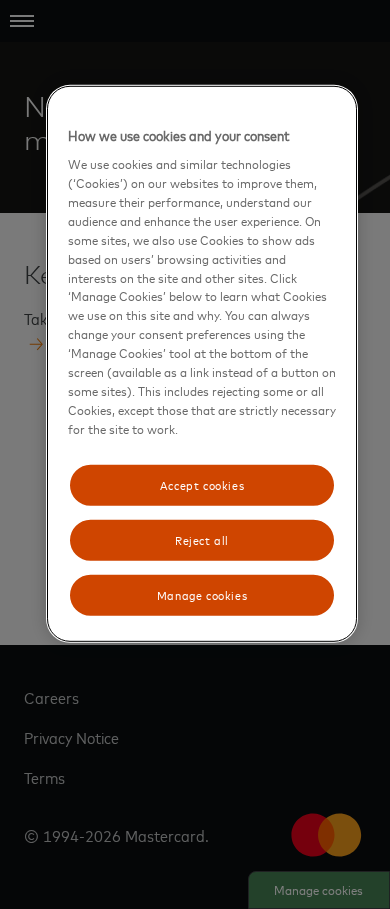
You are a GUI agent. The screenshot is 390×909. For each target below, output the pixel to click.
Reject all (202, 540)
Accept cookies (202, 484)
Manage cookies (202, 595)
